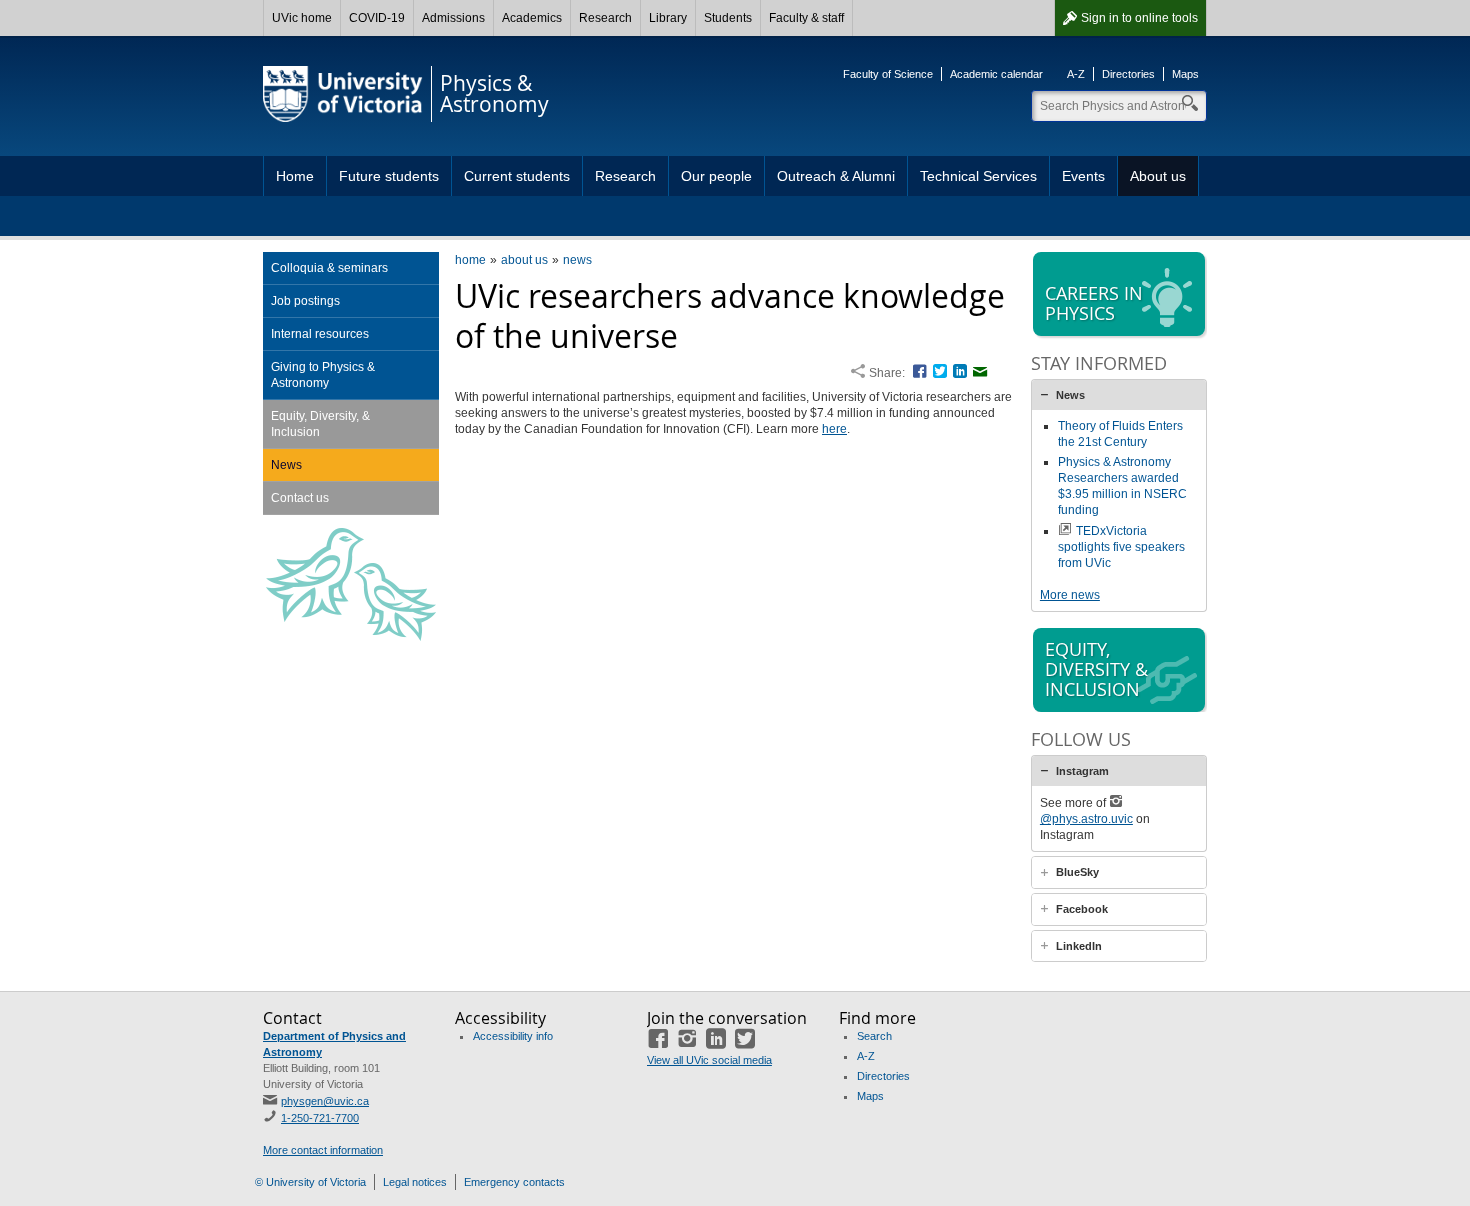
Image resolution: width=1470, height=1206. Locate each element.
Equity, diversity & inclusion (1096, 669)
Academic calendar (996, 74)
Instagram (1082, 771)
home (470, 260)
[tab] (1119, 395)
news (577, 260)
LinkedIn (1079, 946)
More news (1070, 595)
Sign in (1139, 18)
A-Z (1076, 74)
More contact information (323, 1150)
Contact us (300, 498)
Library (668, 18)
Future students (389, 176)
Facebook (1082, 909)
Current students (517, 176)
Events (1083, 176)
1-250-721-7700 (320, 1118)
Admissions (453, 18)
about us (524, 260)
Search (874, 1036)
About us (1158, 176)
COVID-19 (377, 18)
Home (295, 176)
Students (728, 18)
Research (605, 18)
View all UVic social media (709, 1060)
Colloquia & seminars (329, 268)
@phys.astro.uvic (1086, 819)
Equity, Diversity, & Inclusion (320, 424)
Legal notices (415, 1182)
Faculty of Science (888, 74)
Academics (532, 18)
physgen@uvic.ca (325, 1101)
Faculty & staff (806, 18)
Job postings (305, 301)
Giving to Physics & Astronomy (323, 375)
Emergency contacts (514, 1182)
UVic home (302, 18)
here (834, 429)
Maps (1185, 74)
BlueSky (1077, 872)
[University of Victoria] (343, 94)
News (286, 465)
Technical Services (978, 176)
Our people (716, 176)
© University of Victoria (310, 1182)
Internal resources (320, 334)
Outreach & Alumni (836, 176)
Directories (1128, 74)
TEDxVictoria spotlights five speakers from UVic (1121, 547)
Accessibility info (513, 1036)
